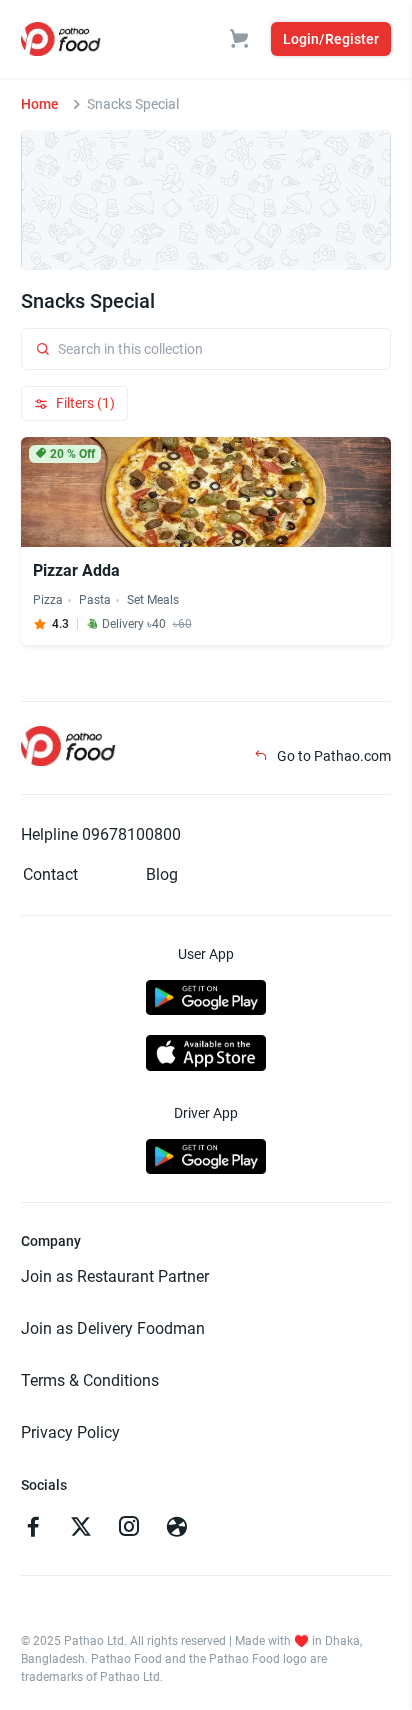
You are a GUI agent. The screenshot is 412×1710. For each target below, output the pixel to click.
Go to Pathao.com (332, 756)
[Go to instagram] (129, 1529)
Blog (162, 874)
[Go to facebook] (33, 1529)
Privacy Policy (70, 1432)
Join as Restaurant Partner (115, 1276)
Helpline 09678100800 (101, 834)
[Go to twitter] (81, 1529)
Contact (50, 874)
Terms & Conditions (90, 1380)
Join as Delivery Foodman (113, 1328)
